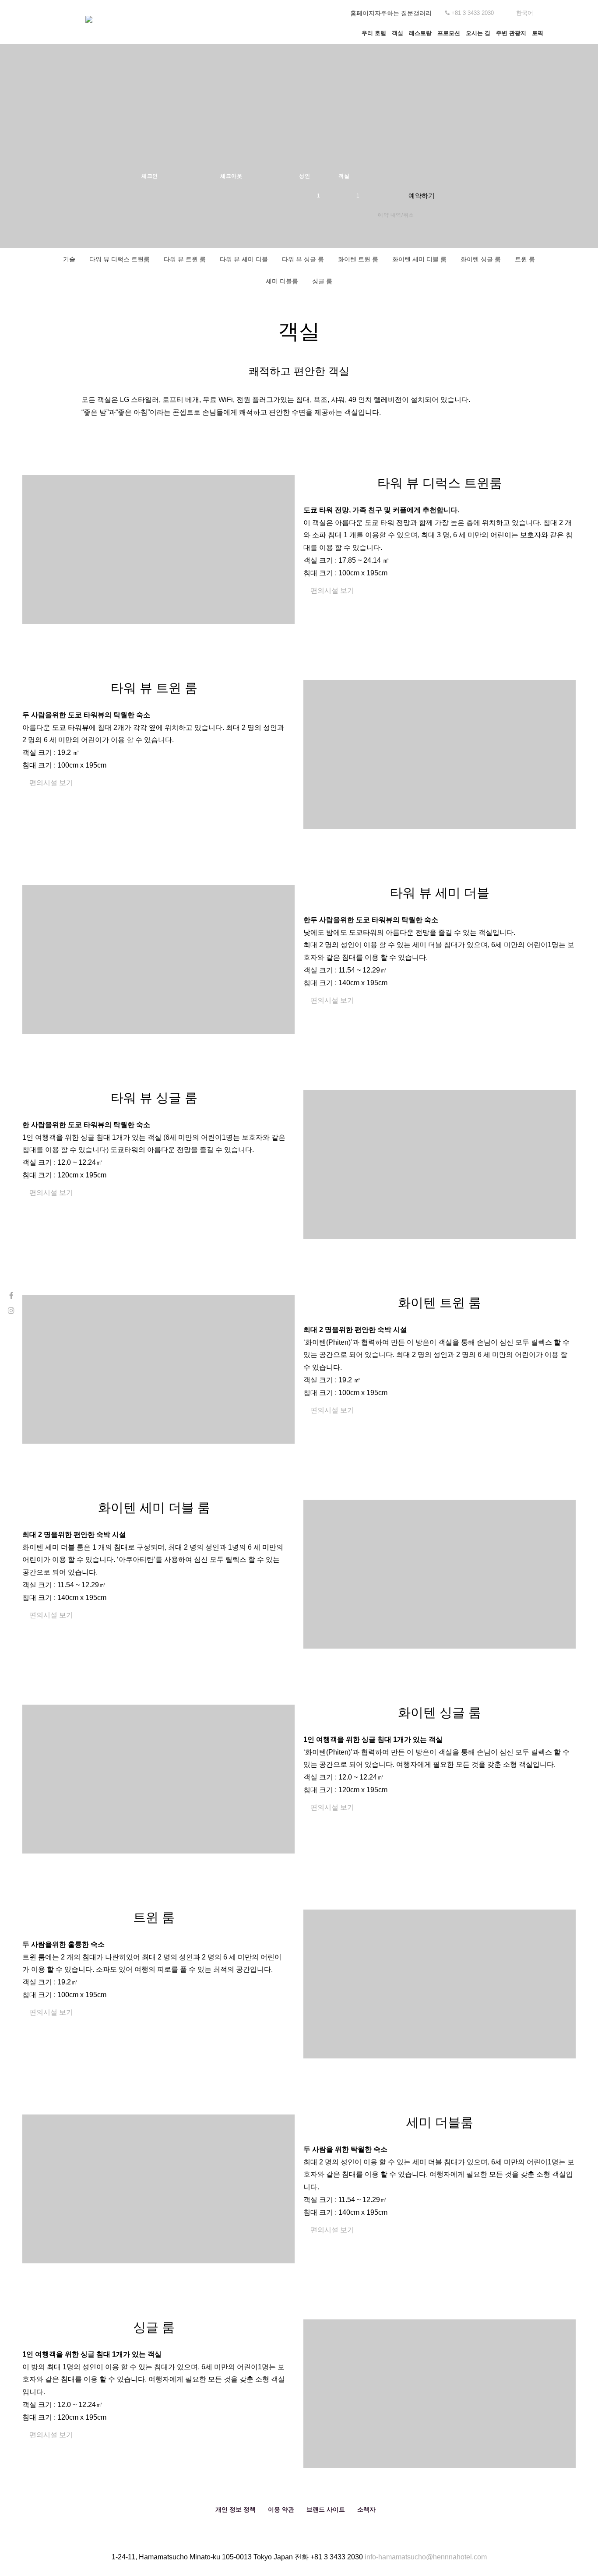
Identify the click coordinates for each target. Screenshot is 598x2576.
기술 (69, 259)
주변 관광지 (511, 33)
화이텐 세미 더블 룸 (419, 259)
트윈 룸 (525, 259)
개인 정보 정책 (236, 2509)
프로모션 (449, 33)
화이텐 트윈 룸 (358, 259)
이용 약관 (281, 2509)
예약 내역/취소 (396, 215)
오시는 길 (478, 33)
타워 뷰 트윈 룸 (185, 259)
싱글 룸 (322, 281)
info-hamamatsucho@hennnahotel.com (426, 2557)
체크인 (150, 176)
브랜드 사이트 (326, 2509)
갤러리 (422, 13)
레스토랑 (420, 33)
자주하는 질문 (394, 13)
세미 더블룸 (282, 281)
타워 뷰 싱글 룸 (303, 259)
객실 (397, 33)
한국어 (525, 13)
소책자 (366, 2509)
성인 (304, 176)
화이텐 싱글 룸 (481, 259)
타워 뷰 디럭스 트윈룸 (120, 259)
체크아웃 (231, 176)
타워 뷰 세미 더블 (244, 259)
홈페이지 (362, 13)
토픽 (538, 33)
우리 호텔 (374, 33)
